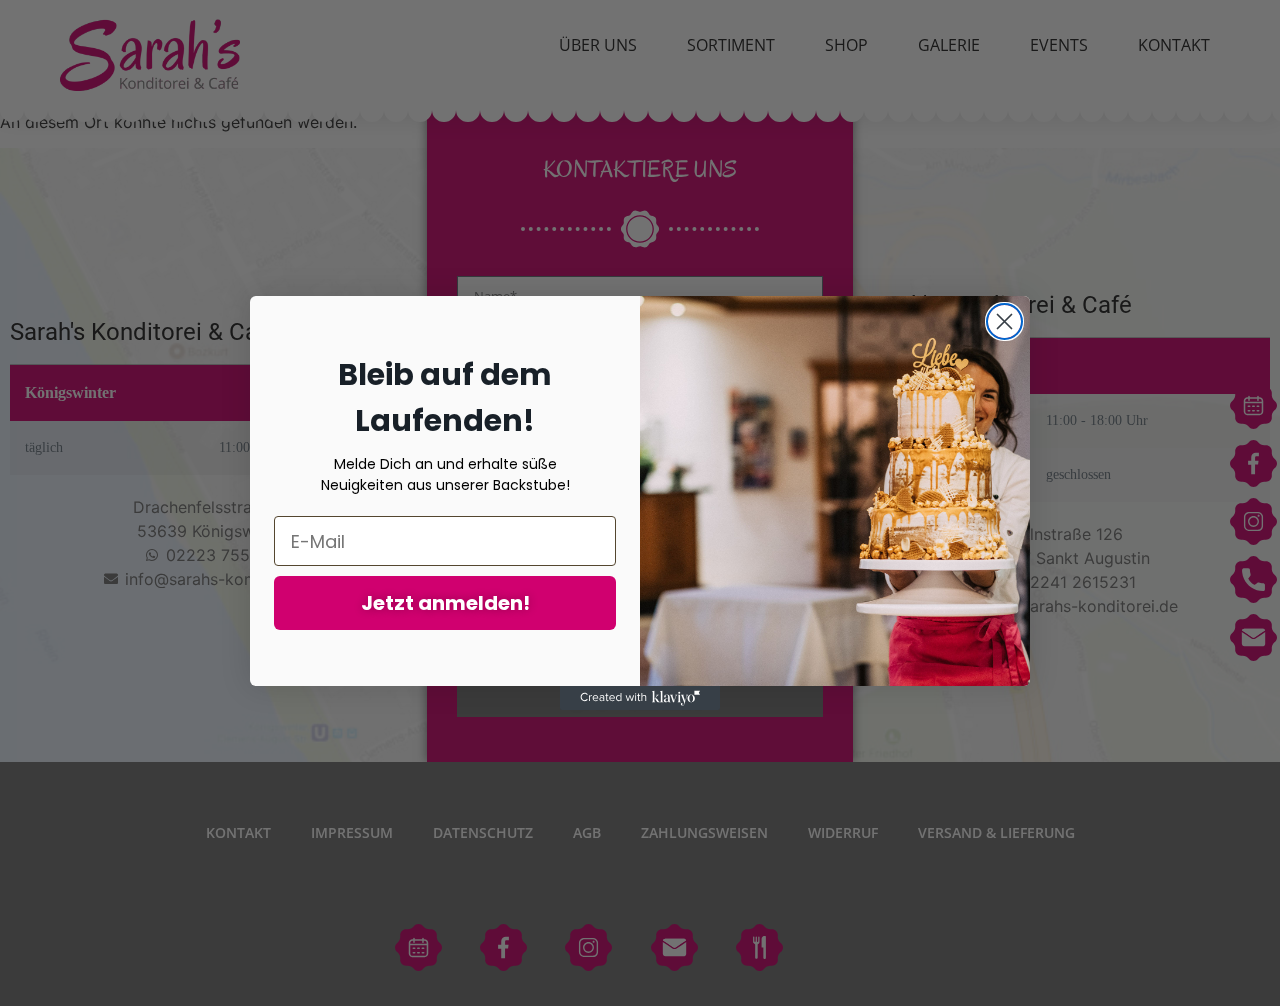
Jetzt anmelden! (445, 603)
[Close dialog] (1004, 321)
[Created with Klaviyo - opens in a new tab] (640, 698)
